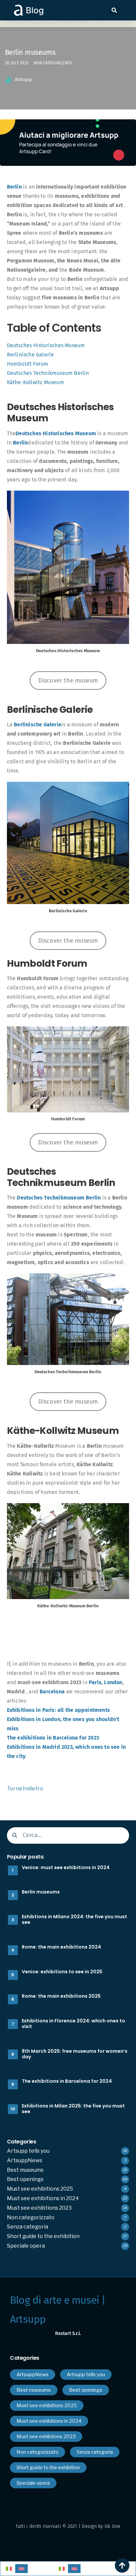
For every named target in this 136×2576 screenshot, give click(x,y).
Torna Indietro (25, 1788)
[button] (114, 10)
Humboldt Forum (28, 364)
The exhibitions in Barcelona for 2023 (53, 1738)
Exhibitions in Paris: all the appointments (58, 1710)
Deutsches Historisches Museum (46, 345)
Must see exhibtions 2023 (39, 2208)
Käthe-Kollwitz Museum (35, 382)
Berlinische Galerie (31, 355)
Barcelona (52, 1692)
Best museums (25, 2170)
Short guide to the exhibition (43, 2236)
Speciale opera (26, 2246)
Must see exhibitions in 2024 (43, 2198)
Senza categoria (28, 2227)
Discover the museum (68, 681)
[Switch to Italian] (9, 2569)
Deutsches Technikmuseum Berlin (48, 373)
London (113, 1682)
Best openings (25, 2179)
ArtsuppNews (25, 2160)
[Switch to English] (21, 2569)
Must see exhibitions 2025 (40, 2189)
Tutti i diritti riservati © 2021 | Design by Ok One (68, 2526)
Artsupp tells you (28, 2151)
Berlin (14, 187)
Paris (95, 1682)
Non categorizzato (53, 63)
